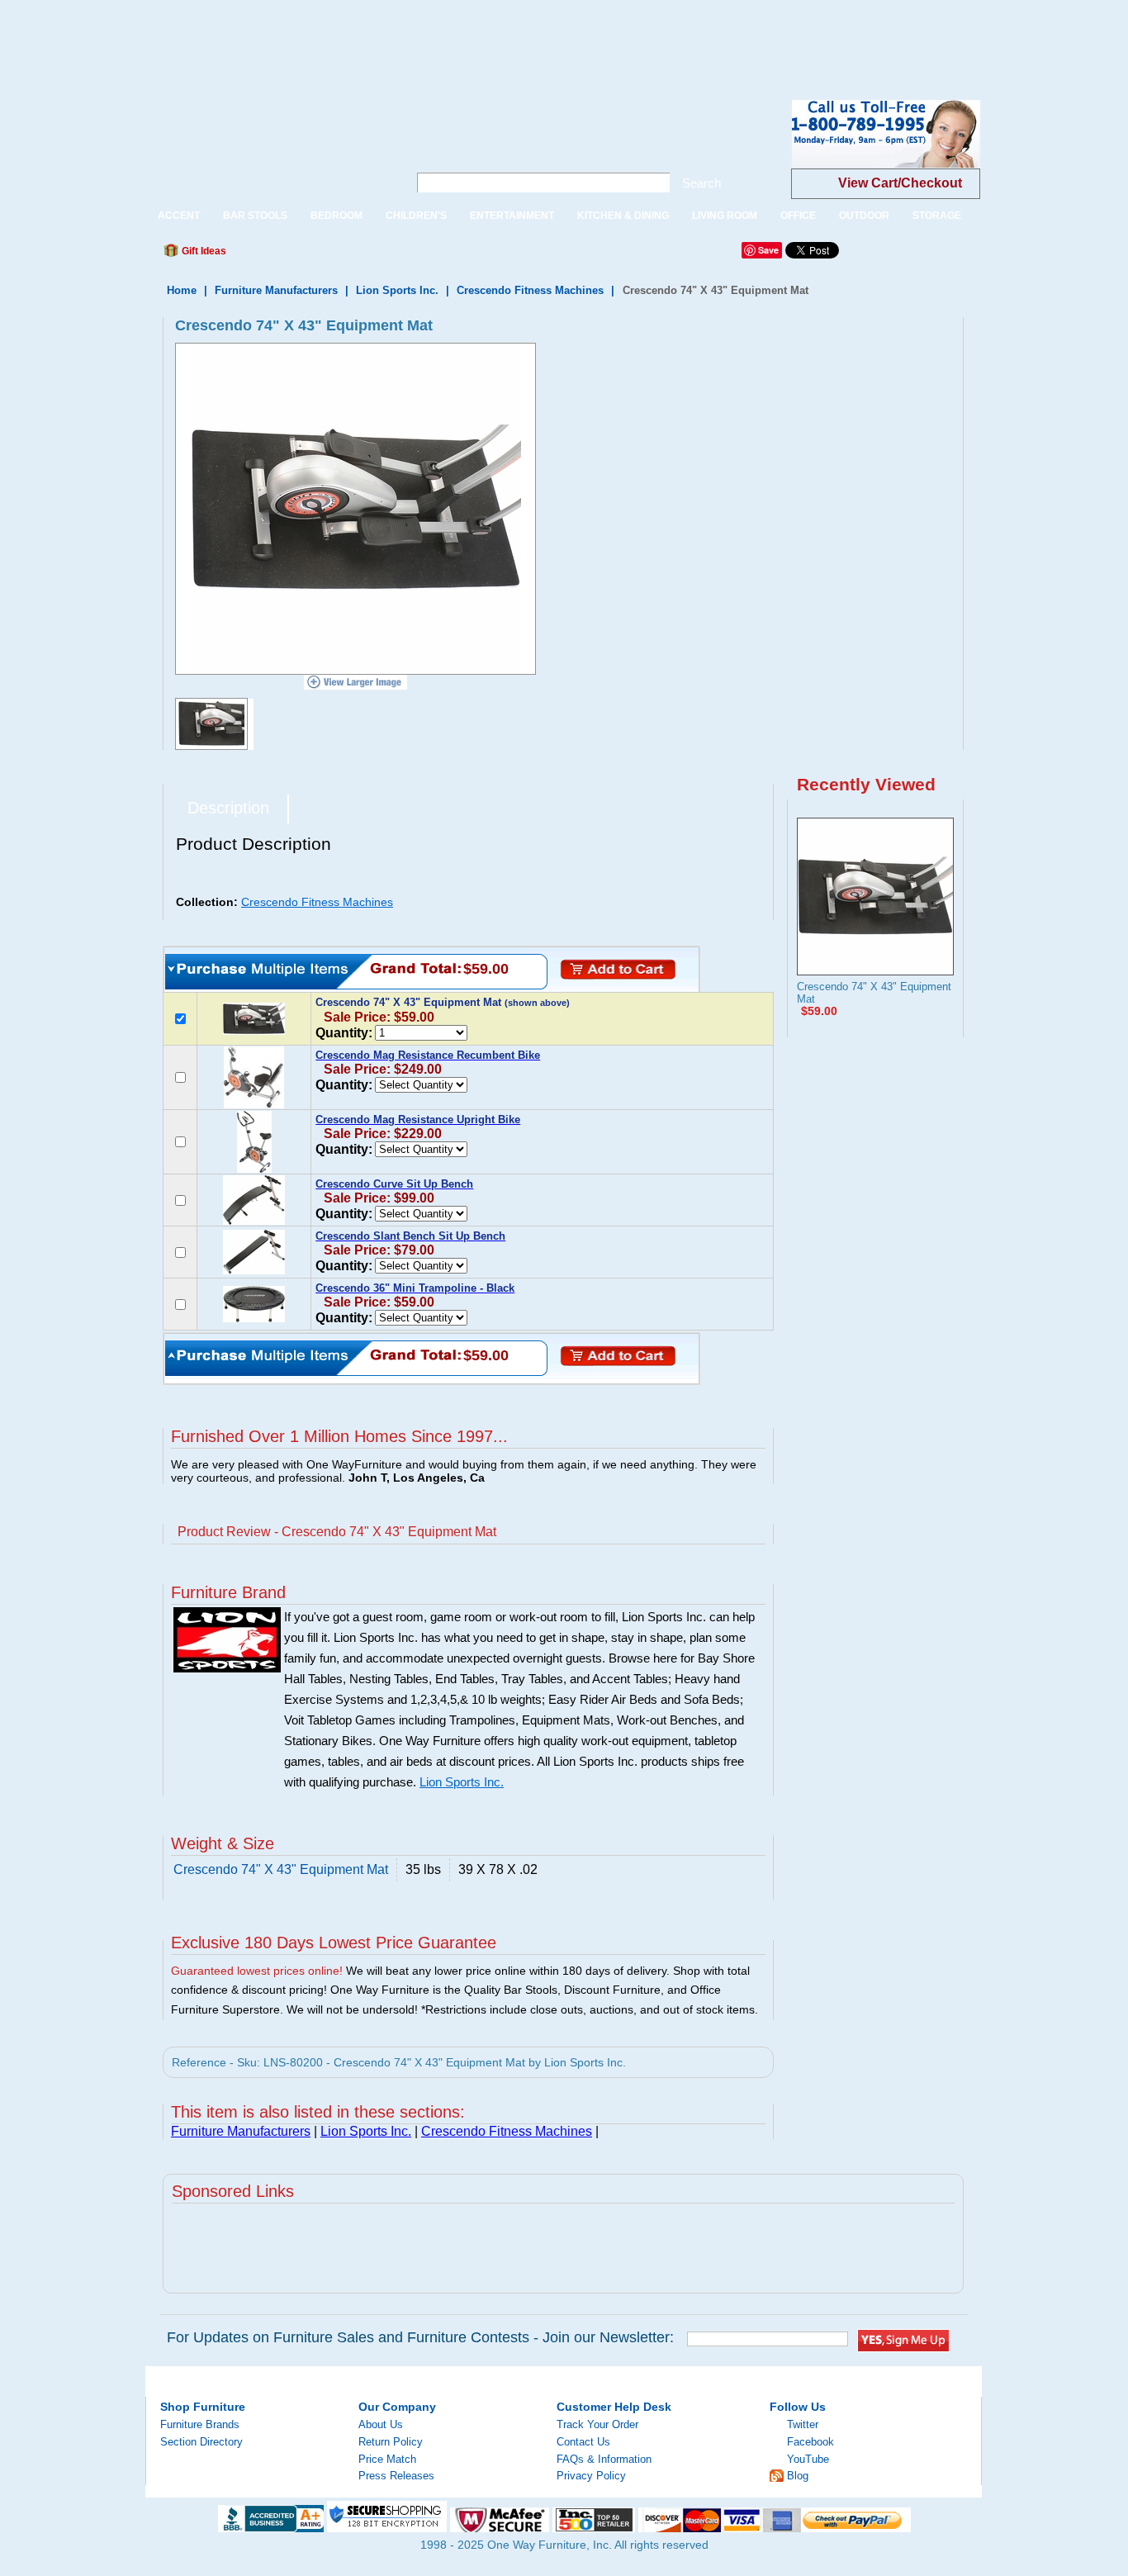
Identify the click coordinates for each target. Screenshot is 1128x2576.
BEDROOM (337, 216)
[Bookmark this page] (276, 255)
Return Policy (391, 2442)
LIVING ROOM (725, 216)
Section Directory (201, 2442)
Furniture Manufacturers (276, 290)
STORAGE (937, 216)
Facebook (810, 2442)
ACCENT (179, 216)
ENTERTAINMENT (512, 216)
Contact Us (583, 2442)
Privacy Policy (591, 2476)
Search (701, 183)
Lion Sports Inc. (397, 290)
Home (182, 290)
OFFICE (798, 216)
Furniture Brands (200, 2424)
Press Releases (396, 2476)
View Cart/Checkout (900, 183)
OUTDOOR (864, 216)
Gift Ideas (203, 251)
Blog (798, 2476)
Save (768, 250)
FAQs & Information (604, 2459)
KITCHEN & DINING (623, 216)
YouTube (808, 2459)
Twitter (803, 2424)
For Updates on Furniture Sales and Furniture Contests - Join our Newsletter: (420, 2337)
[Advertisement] (301, 37)
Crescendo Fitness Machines (530, 290)
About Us (381, 2424)
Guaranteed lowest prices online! (257, 1971)
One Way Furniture (268, 147)
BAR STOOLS (255, 216)
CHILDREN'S (416, 216)
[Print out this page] (359, 255)
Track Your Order (597, 2424)
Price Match (387, 2459)
